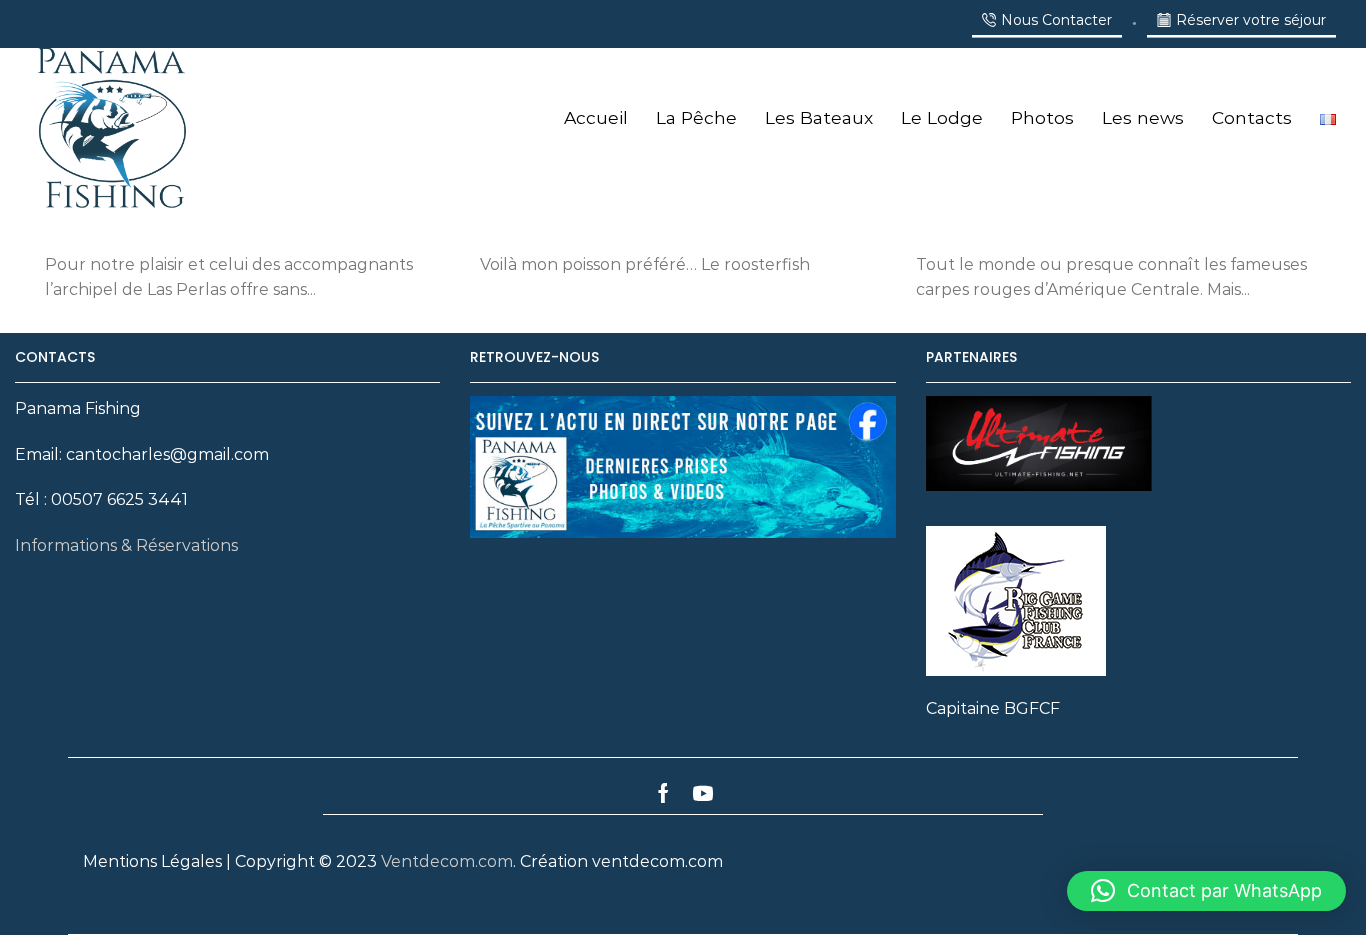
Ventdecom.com (447, 861)
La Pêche (696, 117)
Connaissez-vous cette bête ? (1055, 225)
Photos (1042, 117)
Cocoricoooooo (551, 225)
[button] (1206, 891)
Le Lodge (942, 117)
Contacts (1252, 117)
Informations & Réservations (126, 545)
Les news (1143, 117)
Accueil (596, 117)
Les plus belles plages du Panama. (197, 225)
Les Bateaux (819, 117)
